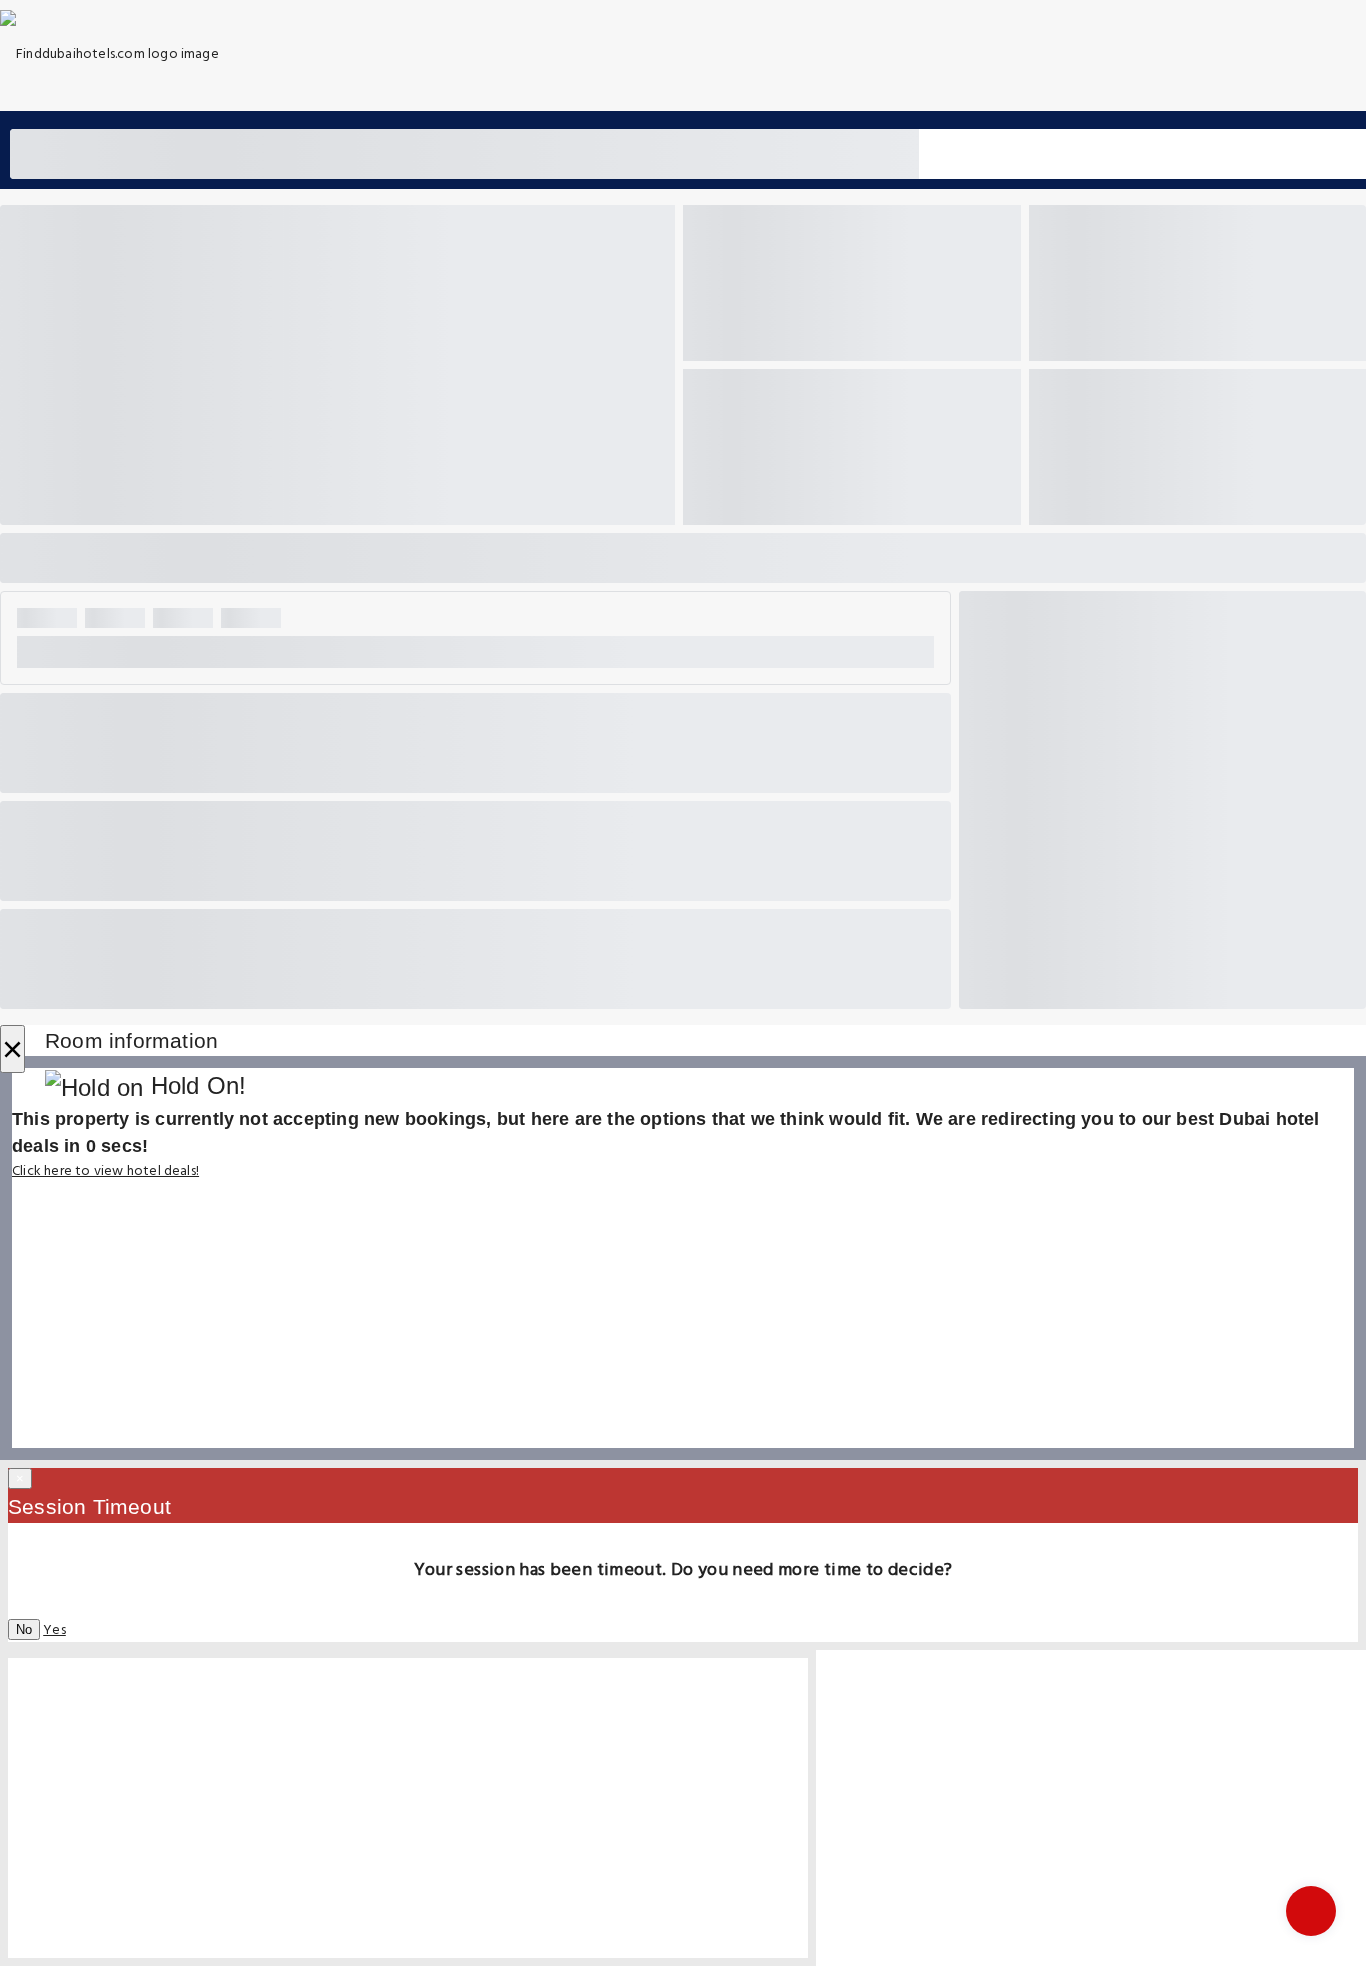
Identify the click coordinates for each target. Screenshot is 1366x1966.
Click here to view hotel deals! (105, 1171)
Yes (54, 1630)
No (24, 1629)
